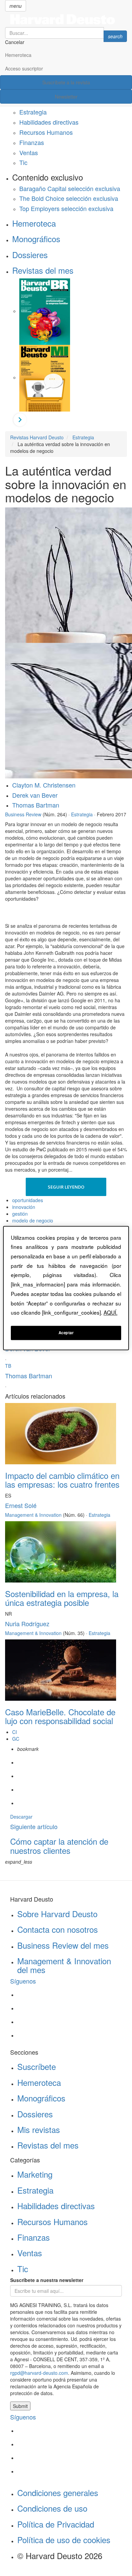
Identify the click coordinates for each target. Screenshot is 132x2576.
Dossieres (30, 255)
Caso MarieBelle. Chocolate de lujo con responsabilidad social (60, 1716)
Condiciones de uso (52, 2508)
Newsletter (66, 97)
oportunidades (28, 1200)
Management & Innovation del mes (64, 1965)
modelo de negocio (33, 1220)
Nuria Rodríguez (27, 1624)
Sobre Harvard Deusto (57, 1914)
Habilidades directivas (49, 122)
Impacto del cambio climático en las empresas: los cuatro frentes (62, 1480)
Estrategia (33, 112)
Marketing (35, 2174)
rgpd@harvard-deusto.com (39, 2373)
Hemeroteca (18, 55)
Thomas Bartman (36, 805)
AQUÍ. (111, 1313)
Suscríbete (37, 2066)
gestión (20, 1214)
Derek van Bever (35, 795)
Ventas (29, 152)
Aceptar (66, 1333)
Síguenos (23, 1981)
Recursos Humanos (46, 132)
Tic (23, 162)
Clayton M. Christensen (44, 785)
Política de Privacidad (56, 2524)
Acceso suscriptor (24, 68)
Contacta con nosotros (58, 1929)
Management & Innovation (33, 1515)
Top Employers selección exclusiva (66, 208)
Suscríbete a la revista (66, 82)
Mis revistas (39, 2129)
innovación (24, 1207)
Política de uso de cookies (64, 2540)
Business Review (23, 814)
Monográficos (36, 239)
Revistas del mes (43, 270)
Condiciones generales (58, 2493)
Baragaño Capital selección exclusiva (70, 188)
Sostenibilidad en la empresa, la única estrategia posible (62, 1598)
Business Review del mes (63, 1945)
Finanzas (32, 142)
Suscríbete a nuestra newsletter (47, 2280)
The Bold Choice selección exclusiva (69, 198)
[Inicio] (66, 19)
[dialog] (66, 1288)
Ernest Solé (21, 1505)
